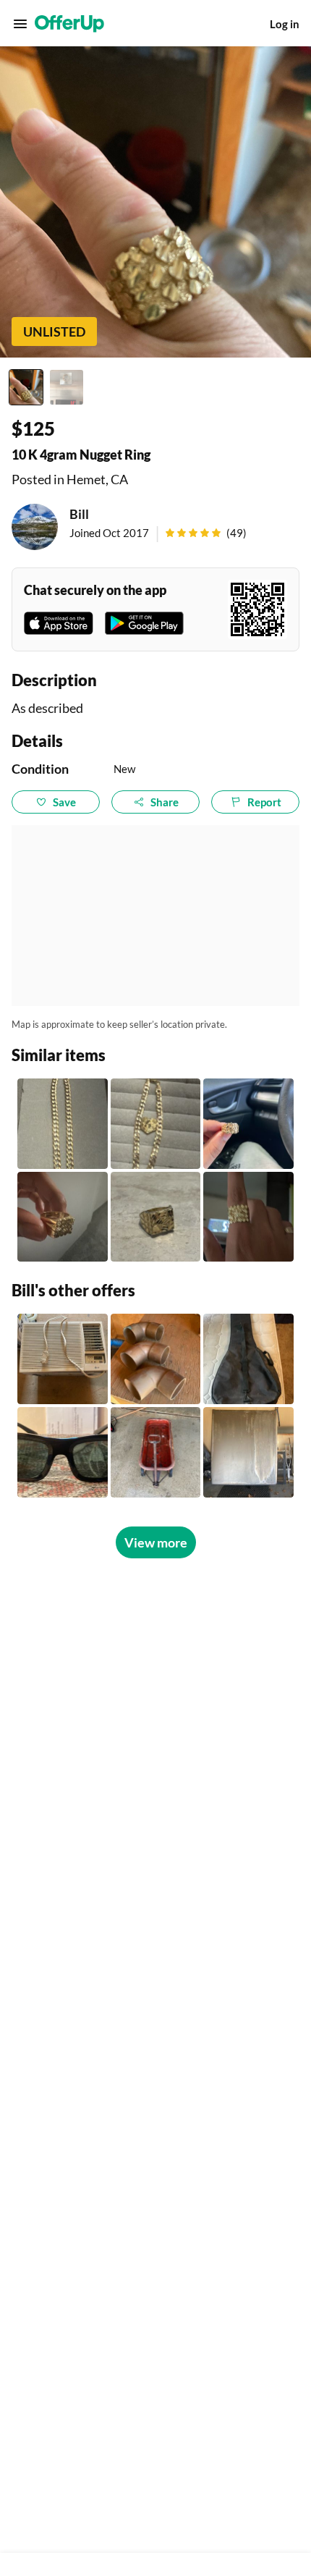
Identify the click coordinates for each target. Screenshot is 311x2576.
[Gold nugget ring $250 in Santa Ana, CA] (248, 1124)
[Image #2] (67, 387)
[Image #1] (26, 387)
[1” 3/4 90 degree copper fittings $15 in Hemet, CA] (156, 1359)
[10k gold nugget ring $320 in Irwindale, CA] (156, 1217)
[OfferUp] (69, 24)
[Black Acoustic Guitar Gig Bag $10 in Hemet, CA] (248, 1359)
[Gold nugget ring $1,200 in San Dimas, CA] (248, 1217)
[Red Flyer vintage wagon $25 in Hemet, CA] (156, 1452)
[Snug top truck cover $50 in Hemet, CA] (248, 1452)
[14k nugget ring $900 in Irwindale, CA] (63, 1217)
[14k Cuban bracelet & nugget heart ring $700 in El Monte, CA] (63, 1124)
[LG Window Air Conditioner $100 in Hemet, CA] (63, 1359)
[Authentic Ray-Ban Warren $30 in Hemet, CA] (63, 1452)
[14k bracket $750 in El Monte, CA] (156, 1124)
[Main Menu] (20, 24)
